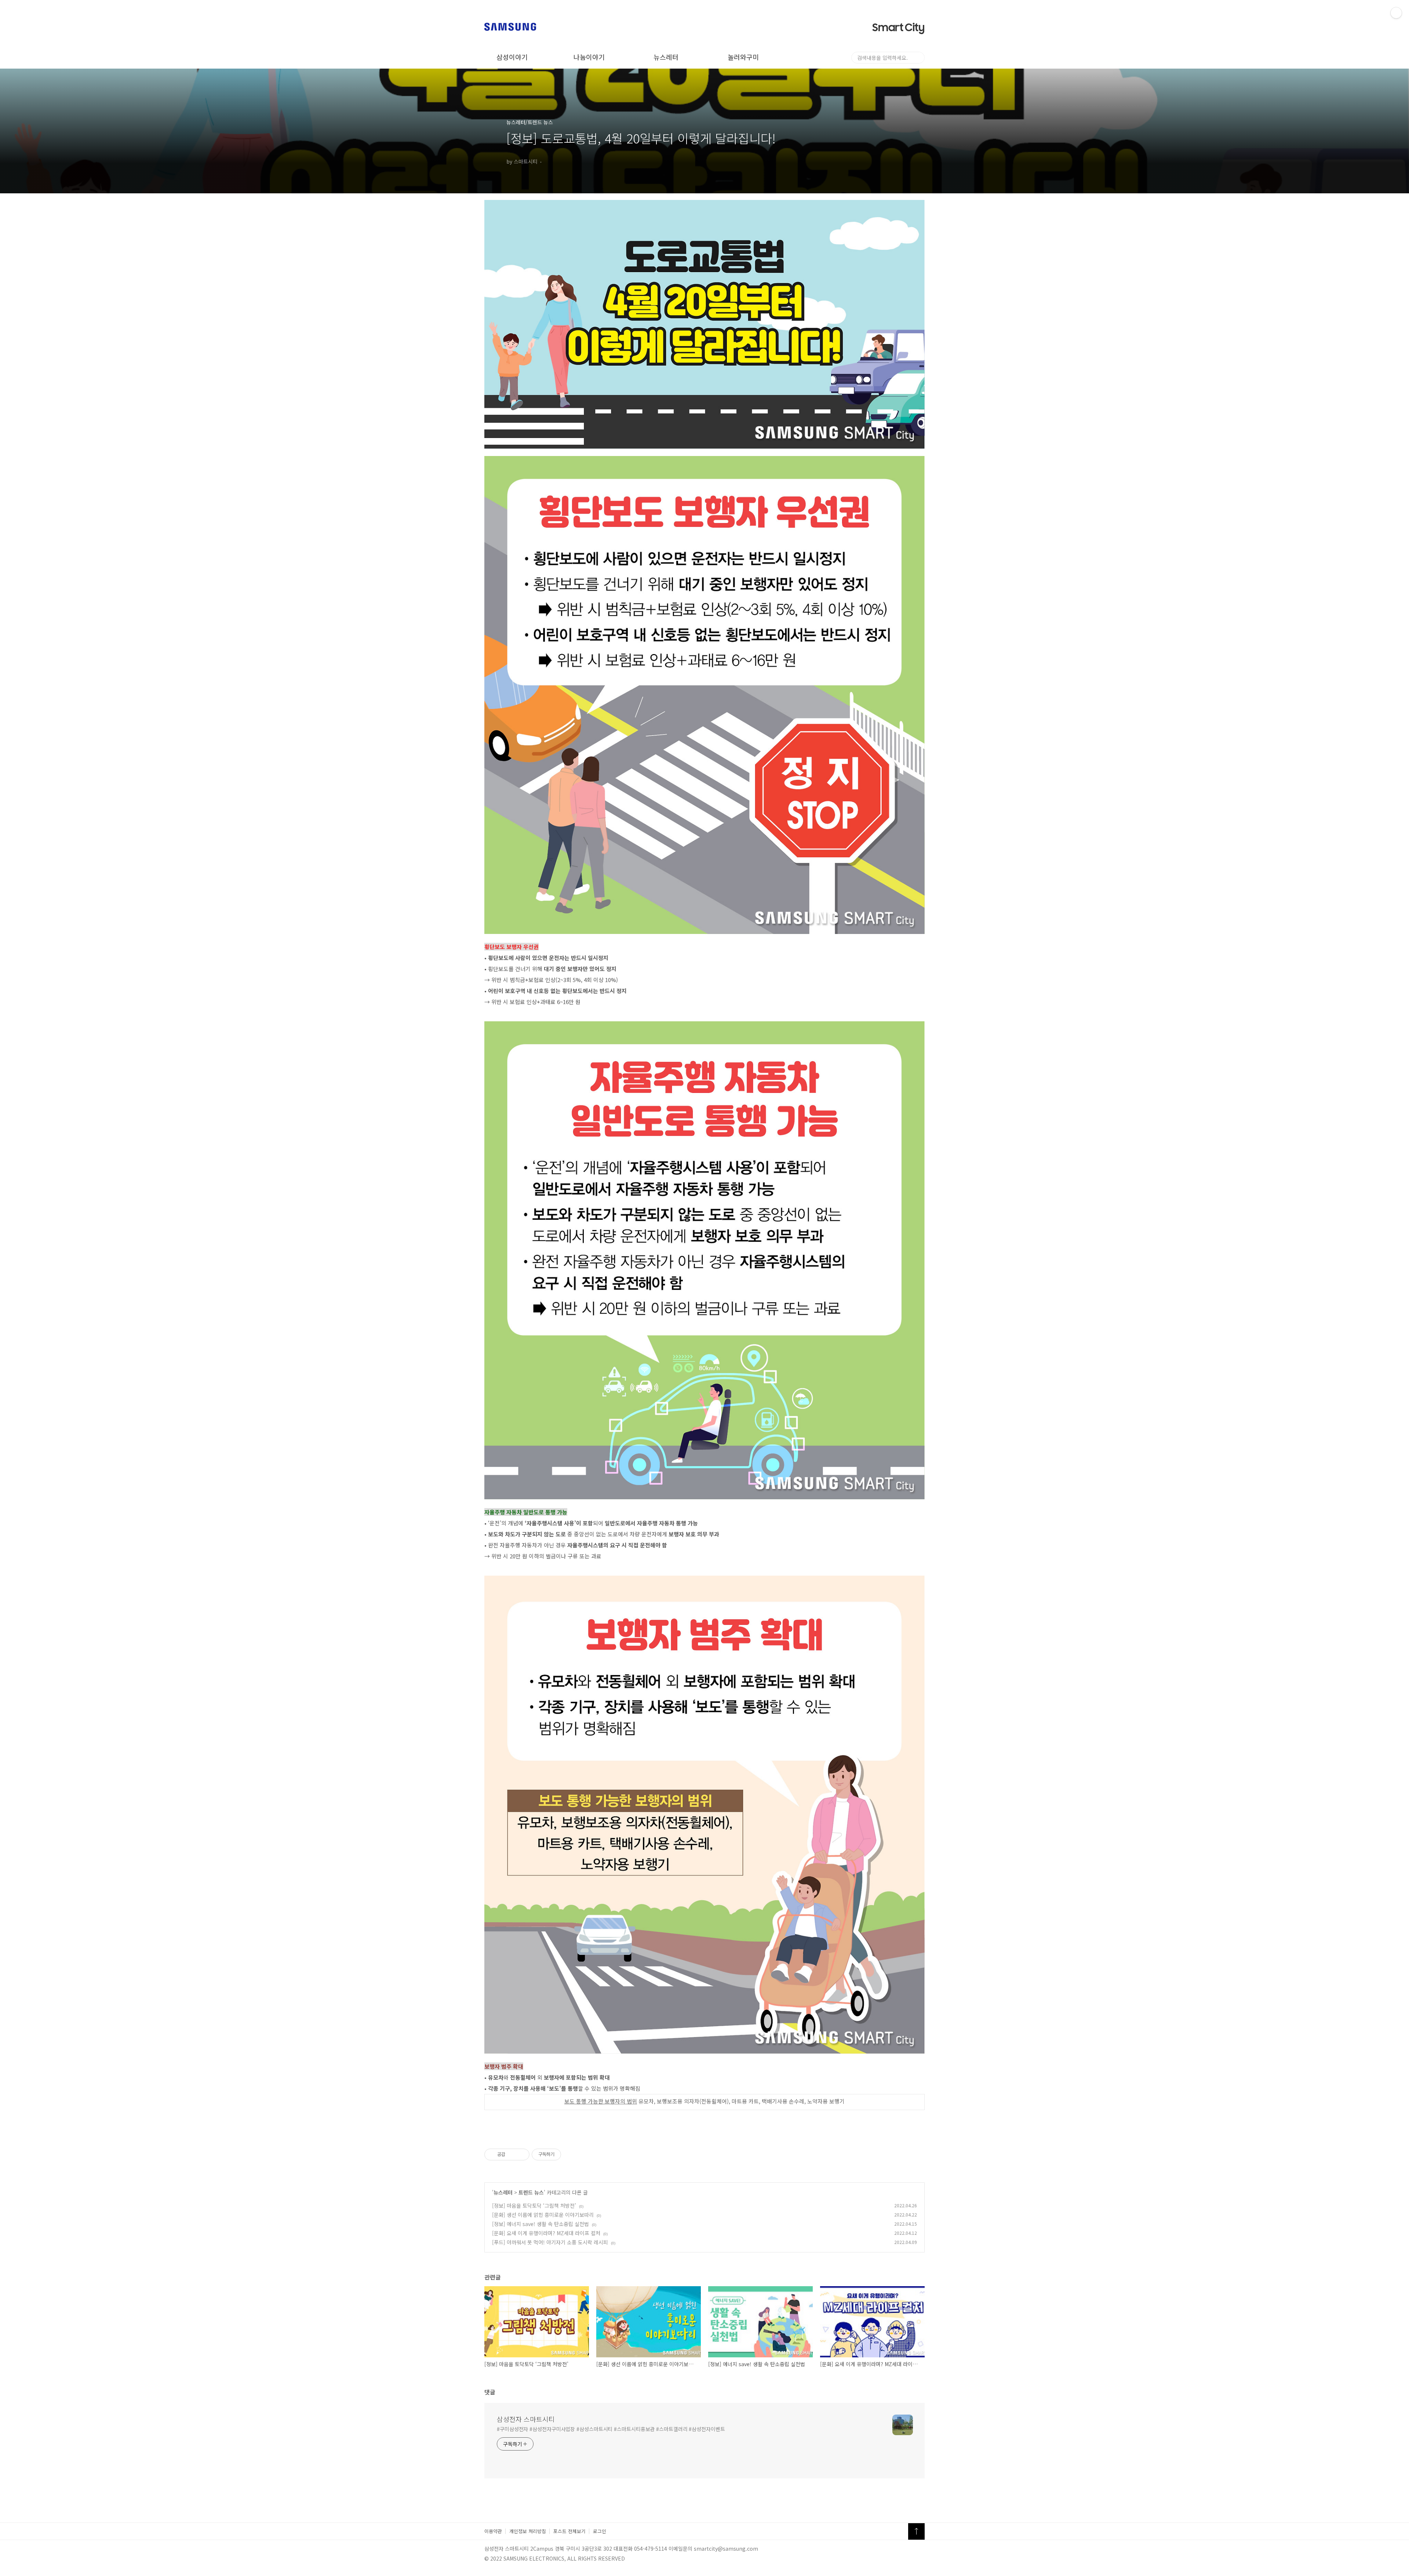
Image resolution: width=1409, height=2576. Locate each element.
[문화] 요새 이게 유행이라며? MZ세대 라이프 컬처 (546, 2233)
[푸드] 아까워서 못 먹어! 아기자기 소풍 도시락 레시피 (550, 2242)
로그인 (600, 2531)
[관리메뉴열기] (1396, 13)
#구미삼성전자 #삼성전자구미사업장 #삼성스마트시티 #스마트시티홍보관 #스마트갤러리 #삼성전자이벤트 (611, 2429)
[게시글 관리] (521, 2154)
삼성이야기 (512, 57)
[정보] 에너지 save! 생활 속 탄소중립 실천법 (540, 2224)
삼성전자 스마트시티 (526, 2419)
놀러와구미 (743, 57)
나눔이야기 (589, 57)
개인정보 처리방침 (528, 2531)
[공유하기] (512, 2154)
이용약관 (493, 2531)
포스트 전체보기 (569, 2531)
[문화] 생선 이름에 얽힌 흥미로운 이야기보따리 (543, 2215)
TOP (916, 2531)
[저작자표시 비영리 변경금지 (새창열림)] (571, 2154)
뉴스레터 (666, 57)
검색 (919, 58)
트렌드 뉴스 (531, 2192)
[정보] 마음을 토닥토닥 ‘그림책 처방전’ (534, 2205)
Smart (898, 28)
